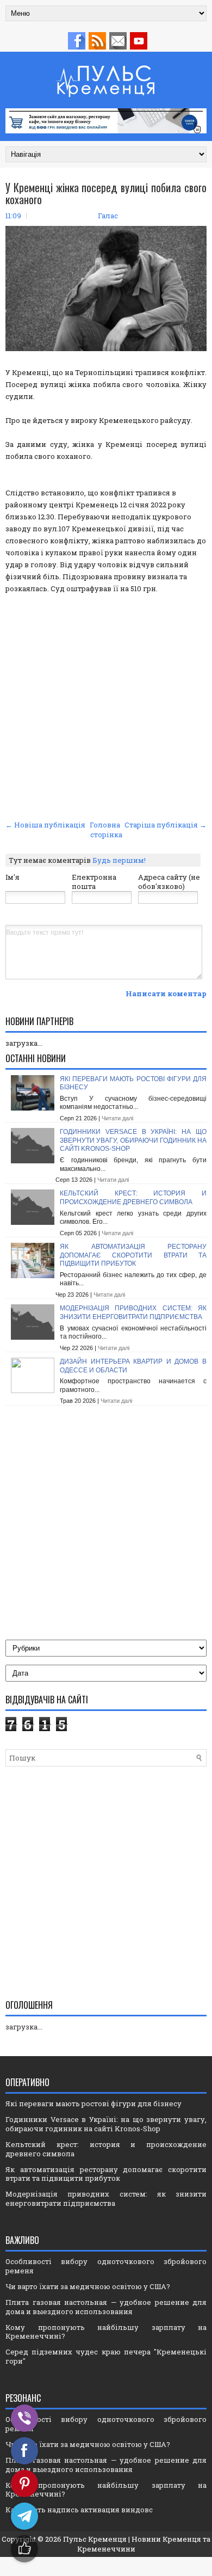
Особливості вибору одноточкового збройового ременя (106, 2266)
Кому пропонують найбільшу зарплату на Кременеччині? (106, 2332)
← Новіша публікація (45, 825)
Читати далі (117, 1118)
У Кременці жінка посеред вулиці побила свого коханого (106, 193)
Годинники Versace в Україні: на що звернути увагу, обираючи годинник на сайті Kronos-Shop (133, 1140)
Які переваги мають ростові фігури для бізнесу (93, 2103)
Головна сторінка (106, 830)
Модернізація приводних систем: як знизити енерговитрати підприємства (133, 1312)
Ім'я (13, 877)
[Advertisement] (106, 706)
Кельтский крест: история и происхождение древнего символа (133, 1198)
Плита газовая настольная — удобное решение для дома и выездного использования (106, 2307)
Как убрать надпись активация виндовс (79, 2510)
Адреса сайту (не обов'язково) (169, 882)
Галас (108, 216)
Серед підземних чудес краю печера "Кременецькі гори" (106, 2356)
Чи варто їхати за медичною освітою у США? (88, 2286)
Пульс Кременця (95, 2539)
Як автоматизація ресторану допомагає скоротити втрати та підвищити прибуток (133, 1255)
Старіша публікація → (166, 825)
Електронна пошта (94, 882)
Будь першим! (119, 860)
